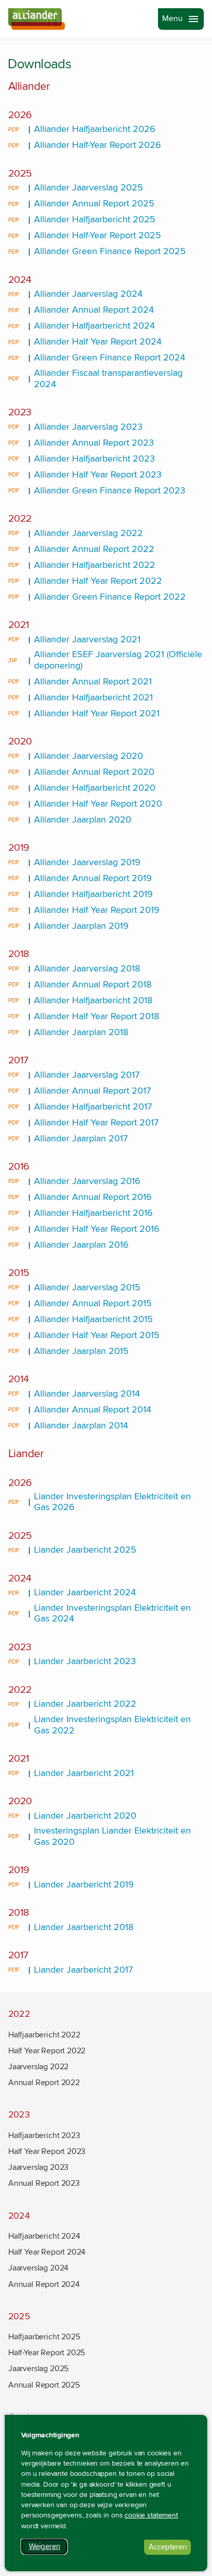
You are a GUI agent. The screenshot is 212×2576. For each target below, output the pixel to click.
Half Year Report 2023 (47, 2151)
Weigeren (48, 2548)
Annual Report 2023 (44, 2183)
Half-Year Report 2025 (47, 2353)
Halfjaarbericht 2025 (44, 2337)
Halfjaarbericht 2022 (44, 2035)
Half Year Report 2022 (47, 2051)
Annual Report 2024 (44, 2284)
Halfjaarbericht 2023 (44, 2135)
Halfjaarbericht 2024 (44, 2236)
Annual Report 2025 (44, 2385)
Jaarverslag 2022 (38, 2067)
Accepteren (170, 2549)
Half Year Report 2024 (47, 2252)
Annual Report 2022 (44, 2083)
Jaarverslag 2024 (38, 2268)
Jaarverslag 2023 (38, 2167)
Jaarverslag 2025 (38, 2369)
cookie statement (151, 2515)
